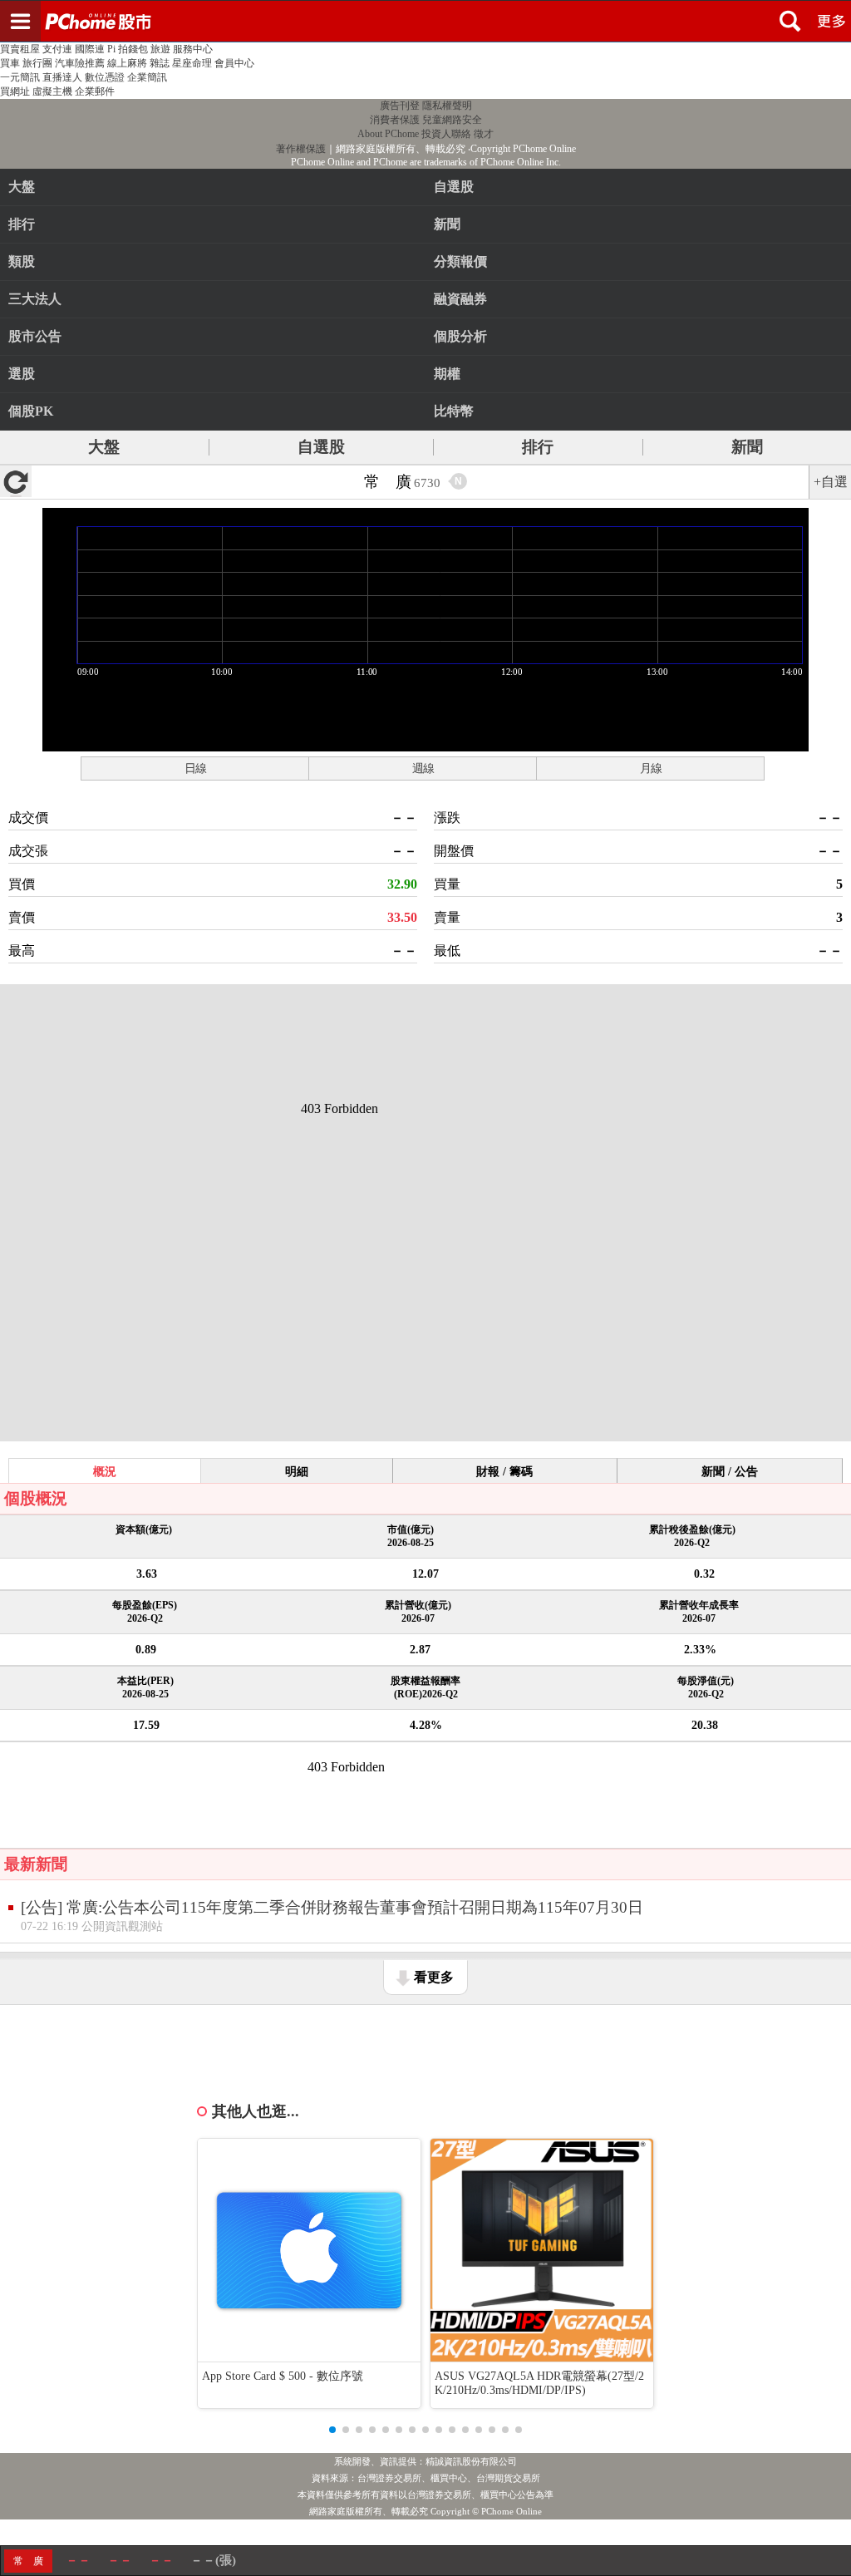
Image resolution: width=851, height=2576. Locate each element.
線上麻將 (127, 63)
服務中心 (193, 49)
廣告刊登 (400, 106)
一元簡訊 (20, 77)
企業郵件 (95, 91)
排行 (22, 224)
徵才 (484, 134)
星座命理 (192, 63)
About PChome (388, 134)
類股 (22, 261)
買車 (10, 63)
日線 (195, 768)
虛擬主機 (52, 91)
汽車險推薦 (80, 63)
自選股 (321, 447)
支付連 (57, 49)
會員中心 (234, 63)
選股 (22, 374)
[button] (332, 2430)
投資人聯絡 (446, 134)
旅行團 (37, 63)
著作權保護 (301, 149)
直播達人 (62, 77)
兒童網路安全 (452, 120)
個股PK (31, 411)
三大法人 (35, 299)
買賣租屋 (20, 49)
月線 (651, 768)
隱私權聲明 (447, 106)
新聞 (747, 447)
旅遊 (160, 49)
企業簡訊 (147, 77)
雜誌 (160, 63)
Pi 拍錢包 (128, 49)
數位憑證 (105, 77)
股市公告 (35, 336)
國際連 (90, 49)
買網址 (15, 91)
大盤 (22, 187)
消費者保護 (395, 120)
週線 (423, 768)
